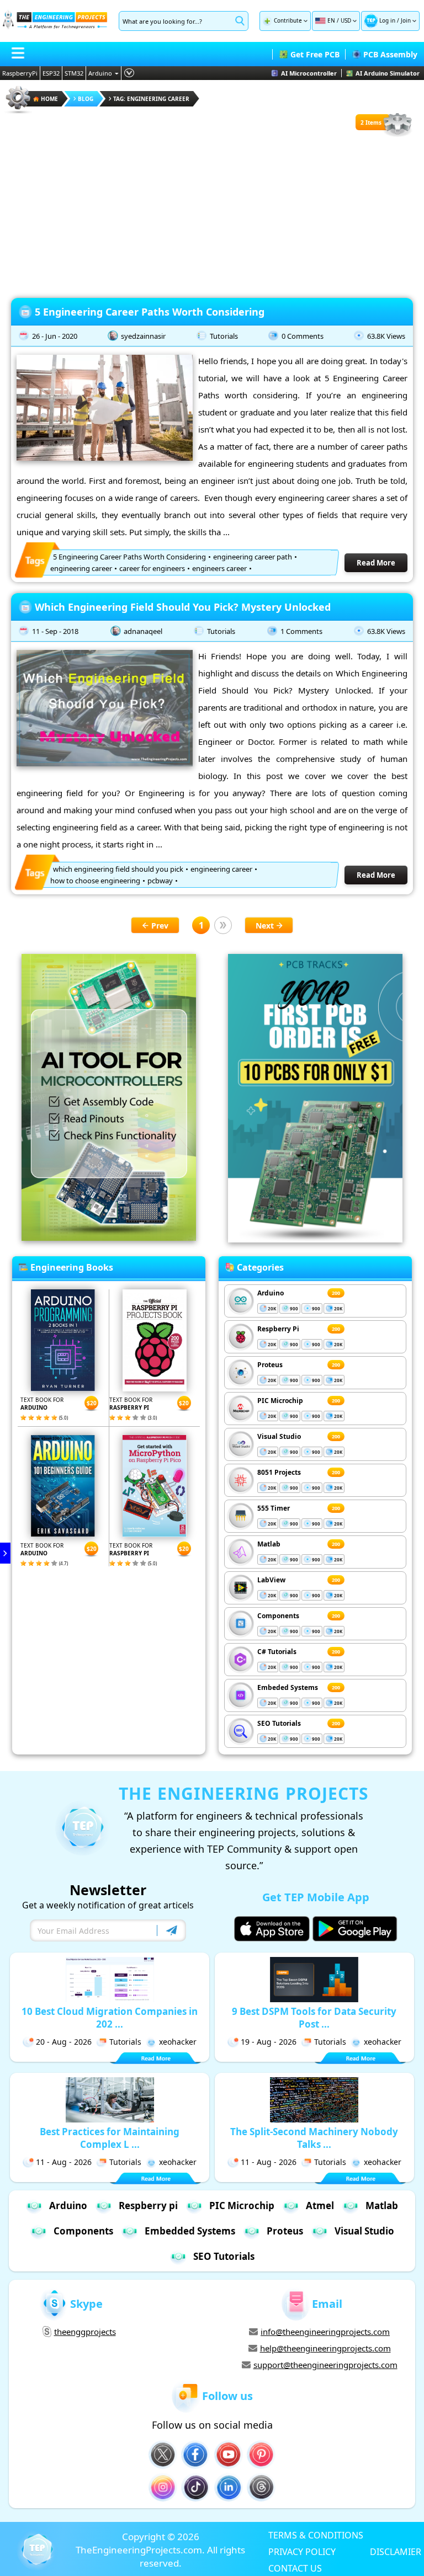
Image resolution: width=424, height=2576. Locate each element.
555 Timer (274, 1508)
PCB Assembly (390, 54)
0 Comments (303, 336)
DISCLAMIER (396, 2551)
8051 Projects (279, 1472)
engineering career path (253, 557)
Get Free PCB (315, 54)
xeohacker (178, 2042)
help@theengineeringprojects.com (325, 2348)
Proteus (270, 1365)
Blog (86, 99)
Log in (387, 20)
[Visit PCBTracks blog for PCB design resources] (315, 1239)
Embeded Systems (288, 1687)
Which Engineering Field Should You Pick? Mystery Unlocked (183, 607)
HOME (49, 99)
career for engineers (152, 568)
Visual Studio (279, 1436)
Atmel (320, 2206)
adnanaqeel (143, 631)
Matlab (269, 1544)
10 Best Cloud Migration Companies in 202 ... (110, 2018)
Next (265, 926)
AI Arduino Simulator (388, 73)
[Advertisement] (212, 215)
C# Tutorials (277, 1652)
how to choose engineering (95, 881)
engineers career (219, 568)
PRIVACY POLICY (302, 2551)
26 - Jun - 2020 (55, 336)
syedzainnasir (143, 336)
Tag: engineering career (151, 99)
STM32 (74, 73)
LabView (271, 1580)
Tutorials (224, 336)
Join (406, 20)
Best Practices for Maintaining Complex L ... (110, 2138)
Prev (160, 926)
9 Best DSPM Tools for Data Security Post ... (314, 2018)
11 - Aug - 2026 (64, 2162)
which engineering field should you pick (118, 869)
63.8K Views (386, 336)
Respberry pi (148, 2206)
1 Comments (301, 631)
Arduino (100, 73)
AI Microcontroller (309, 73)
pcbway (160, 881)
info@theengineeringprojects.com (325, 2332)
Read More (376, 563)
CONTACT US (295, 2568)
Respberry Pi (278, 1329)
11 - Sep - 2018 (55, 631)
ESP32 (51, 73)
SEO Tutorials (279, 1723)
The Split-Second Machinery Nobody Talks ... (314, 2138)
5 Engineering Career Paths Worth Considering (150, 312)
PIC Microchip (280, 1401)
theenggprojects (85, 2332)
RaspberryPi (20, 73)
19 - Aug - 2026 (269, 2042)
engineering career (81, 568)
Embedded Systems (190, 2231)
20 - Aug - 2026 (64, 2042)
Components (278, 1616)
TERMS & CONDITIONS (316, 2535)
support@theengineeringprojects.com (325, 2365)
